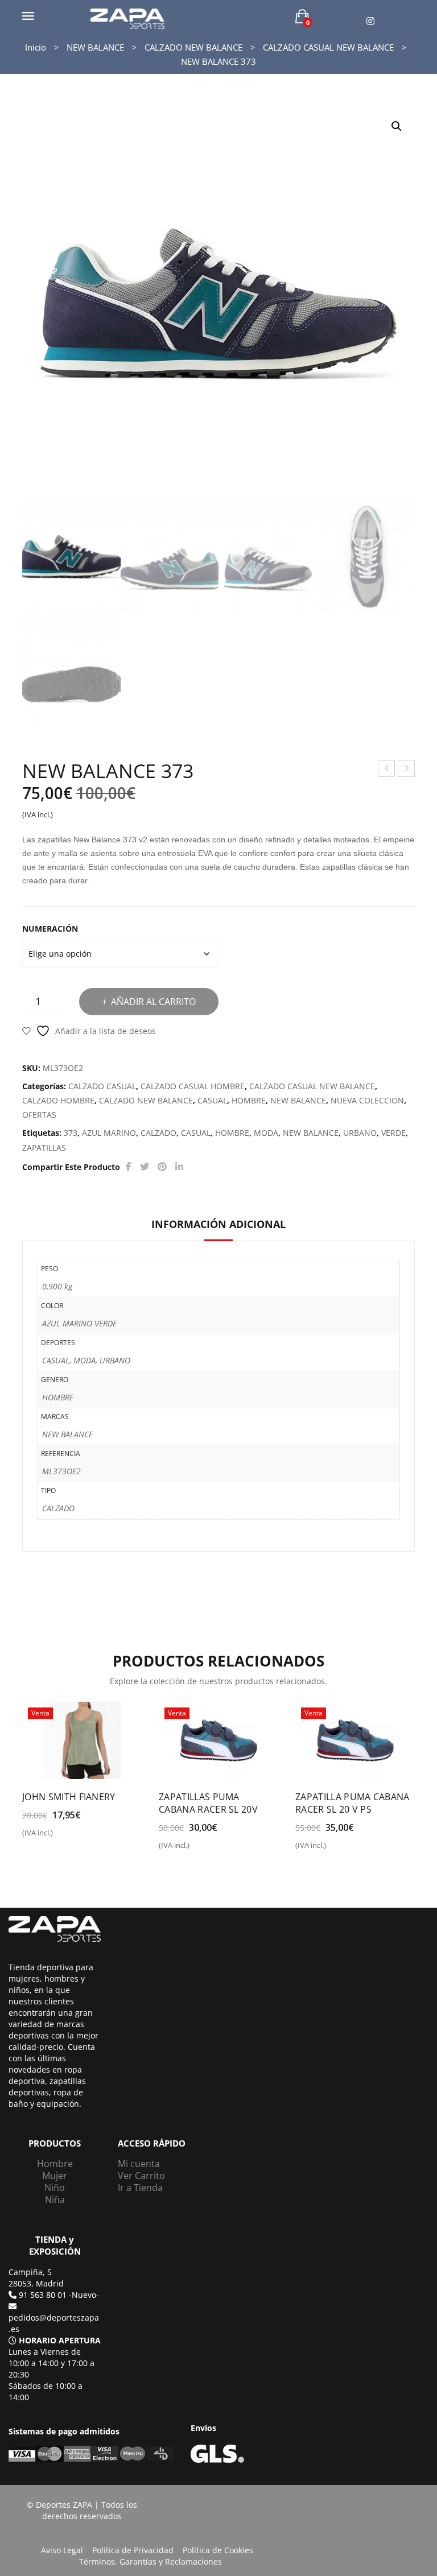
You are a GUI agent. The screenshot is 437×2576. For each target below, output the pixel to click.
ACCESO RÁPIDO (152, 2143)
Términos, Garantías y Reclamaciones (151, 2561)
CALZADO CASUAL (102, 1086)
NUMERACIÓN (50, 929)
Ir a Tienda (140, 2188)
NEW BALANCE (95, 47)
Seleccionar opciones (71, 1837)
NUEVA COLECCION (367, 1100)
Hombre (55, 2164)
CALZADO (158, 1133)
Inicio (36, 47)
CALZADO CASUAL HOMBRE (193, 1086)
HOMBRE (249, 1100)
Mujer (55, 2176)
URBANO (360, 1133)
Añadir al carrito (153, 1002)
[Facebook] (129, 1167)
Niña (55, 2199)
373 (71, 1133)
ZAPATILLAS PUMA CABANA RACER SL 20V (208, 1803)
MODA (266, 1133)
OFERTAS (39, 1115)
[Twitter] (145, 1167)
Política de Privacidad (133, 2550)
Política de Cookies (218, 2550)
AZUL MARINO (109, 1133)
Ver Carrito (141, 2176)
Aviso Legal (62, 2550)
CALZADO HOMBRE (58, 1100)
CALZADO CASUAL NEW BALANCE (328, 47)
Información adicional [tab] (218, 1224)
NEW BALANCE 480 (387, 770)
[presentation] (25, 1771)
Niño (55, 2188)
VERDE (393, 1133)
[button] (397, 126)
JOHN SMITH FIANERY (69, 1797)
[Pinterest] (162, 1167)
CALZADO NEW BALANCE (193, 47)
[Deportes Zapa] (127, 18)
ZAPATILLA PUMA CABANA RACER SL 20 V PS (353, 1803)
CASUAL (212, 1100)
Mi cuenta (139, 2164)
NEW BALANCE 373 (407, 770)
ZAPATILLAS (44, 1148)
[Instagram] (370, 21)
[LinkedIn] (179, 1167)
